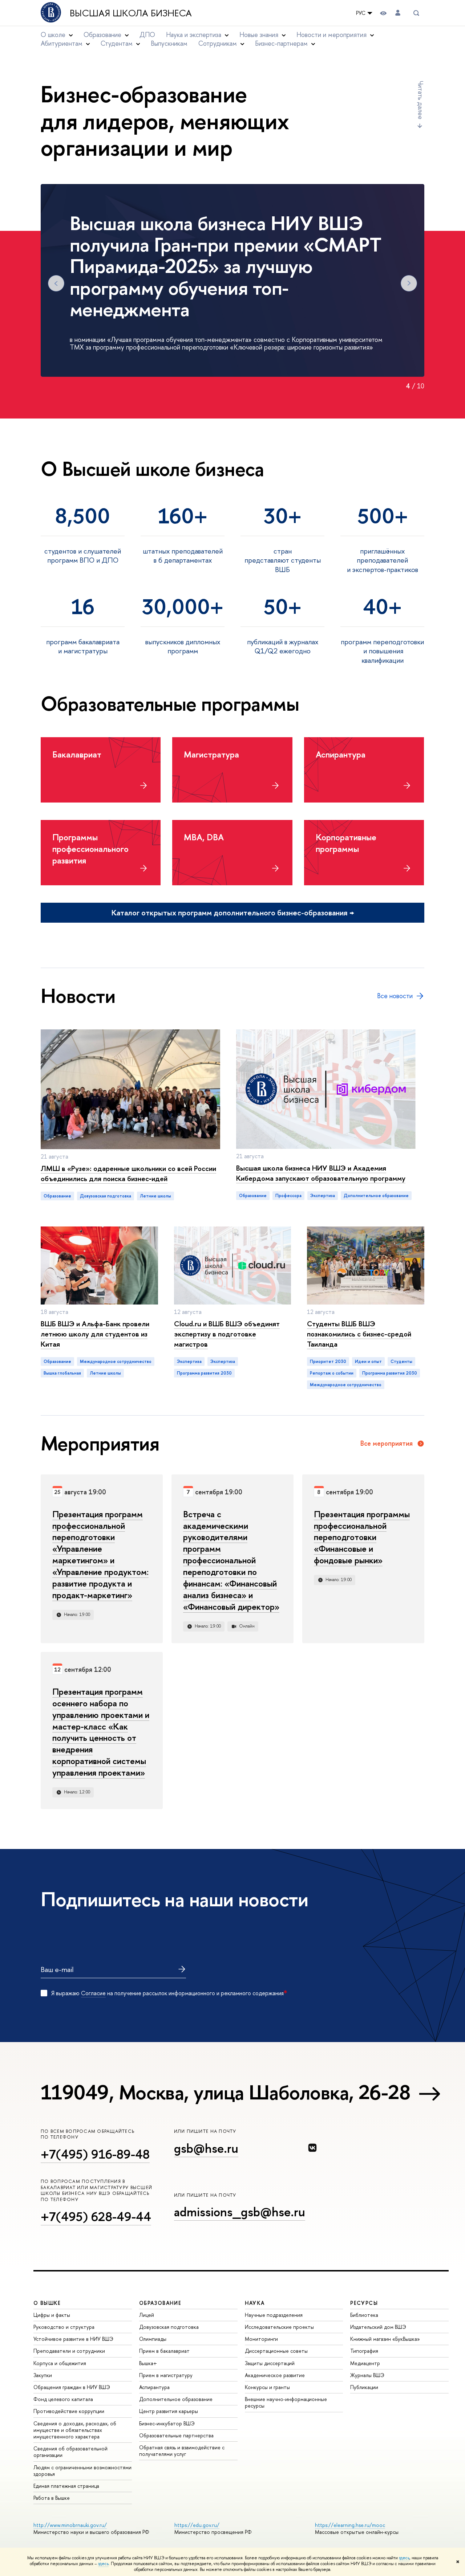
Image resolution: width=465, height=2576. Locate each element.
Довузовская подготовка (169, 2327)
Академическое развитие (275, 2375)
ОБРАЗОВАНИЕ (160, 2303)
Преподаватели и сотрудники (69, 2351)
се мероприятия (387, 1444)
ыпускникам (169, 43)
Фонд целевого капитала (63, 2399)
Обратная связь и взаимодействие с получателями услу (182, 2451)
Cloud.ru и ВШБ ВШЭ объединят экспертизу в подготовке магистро (227, 1334)
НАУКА (255, 2303)
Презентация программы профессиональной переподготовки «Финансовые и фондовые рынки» (362, 1537)
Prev (56, 283)
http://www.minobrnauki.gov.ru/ (70, 2525)
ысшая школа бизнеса (131, 13)
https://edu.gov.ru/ (197, 2525)
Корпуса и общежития (60, 2363)
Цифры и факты (52, 2315)
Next (409, 283)
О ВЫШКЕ (47, 2303)
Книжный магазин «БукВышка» (385, 2339)
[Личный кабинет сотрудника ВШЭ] (398, 13)
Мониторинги (261, 2339)
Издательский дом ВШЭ (378, 2327)
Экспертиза (189, 1362)
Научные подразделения (274, 2315)
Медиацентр (365, 2363)
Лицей (147, 2315)
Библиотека (364, 2315)
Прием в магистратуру (166, 2375)
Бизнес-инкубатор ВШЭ (167, 2423)
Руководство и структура (64, 2327)
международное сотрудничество (116, 1362)
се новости (395, 996)
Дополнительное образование (176, 2399)
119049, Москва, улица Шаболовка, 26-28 (225, 2092)
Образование (57, 1196)
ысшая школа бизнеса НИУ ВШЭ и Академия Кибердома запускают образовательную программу (321, 1173)
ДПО (147, 35)
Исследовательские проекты (279, 2327)
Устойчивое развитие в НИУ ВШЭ (73, 2339)
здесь (404, 2558)
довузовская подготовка (106, 1196)
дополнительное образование (376, 1196)
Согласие (93, 1993)
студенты (401, 1362)
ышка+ (148, 2363)
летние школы (155, 1196)
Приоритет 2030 (328, 1362)
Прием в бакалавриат (164, 2351)
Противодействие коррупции (69, 2411)
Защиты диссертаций (270, 2363)
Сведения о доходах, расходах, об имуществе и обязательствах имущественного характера (75, 2430)
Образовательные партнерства (176, 2435)
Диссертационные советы (276, 2351)
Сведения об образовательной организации (70, 2452)
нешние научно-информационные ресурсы (286, 2402)
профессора (288, 1196)
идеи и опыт (368, 1362)
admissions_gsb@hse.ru (240, 2212)
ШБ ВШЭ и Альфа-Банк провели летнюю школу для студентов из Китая (95, 1334)
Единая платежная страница (66, 2486)
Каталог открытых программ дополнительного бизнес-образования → (233, 913)
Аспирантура (154, 2387)
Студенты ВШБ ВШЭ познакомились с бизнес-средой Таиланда (359, 1334)
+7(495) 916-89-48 (95, 2154)
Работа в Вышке (52, 2498)
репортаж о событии (332, 1373)
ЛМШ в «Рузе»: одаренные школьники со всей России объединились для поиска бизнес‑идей (128, 1173)
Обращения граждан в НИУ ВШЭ (72, 2387)
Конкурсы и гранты (267, 2387)
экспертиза (323, 1196)
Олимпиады (153, 2339)
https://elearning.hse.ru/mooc (350, 2525)
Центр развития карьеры (169, 2411)
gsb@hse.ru (206, 2148)
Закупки (43, 2375)
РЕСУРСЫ (364, 2303)
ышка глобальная (62, 1373)
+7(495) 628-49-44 (96, 2216)
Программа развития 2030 (204, 1373)
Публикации (364, 2387)
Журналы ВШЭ (367, 2375)
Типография (364, 2351)
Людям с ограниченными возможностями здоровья (82, 2471)
